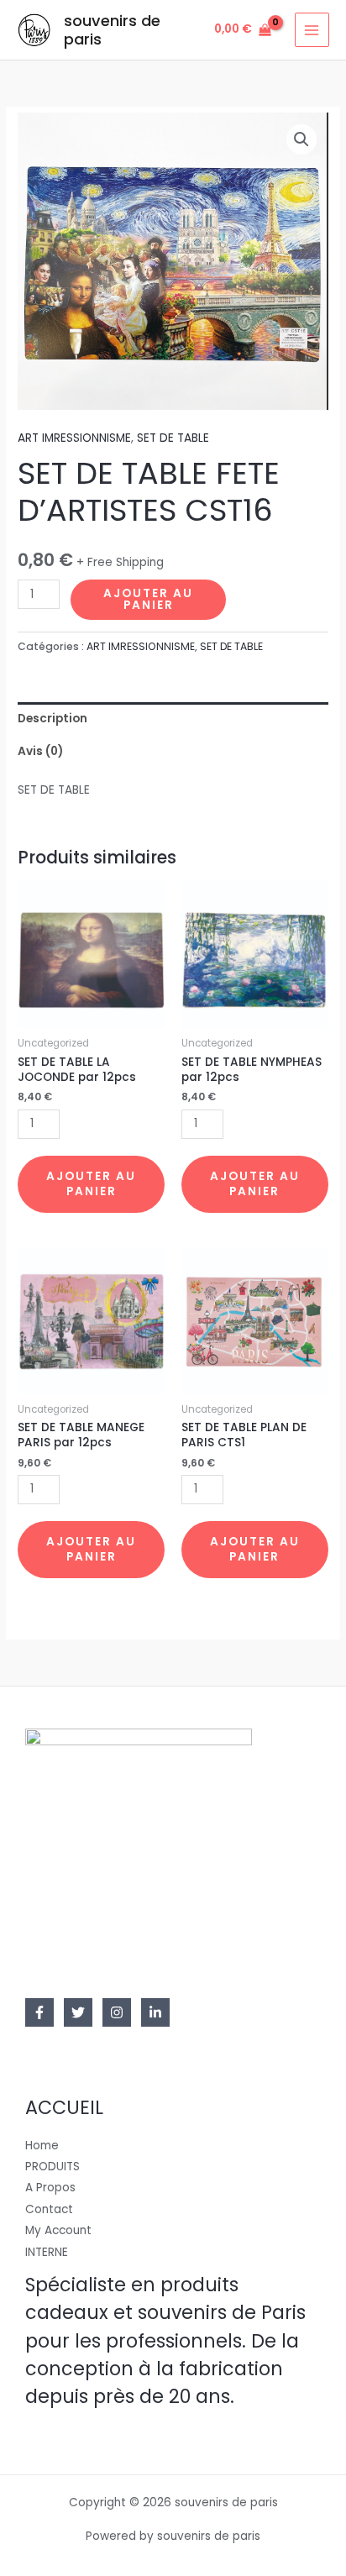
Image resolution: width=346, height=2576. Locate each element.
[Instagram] (117, 2012)
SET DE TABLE (173, 438)
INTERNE (47, 2252)
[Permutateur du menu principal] (312, 30)
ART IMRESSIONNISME (74, 438)
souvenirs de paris (112, 30)
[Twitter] (78, 2012)
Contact (49, 2209)
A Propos (50, 2188)
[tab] (173, 719)
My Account (58, 2230)
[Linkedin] (155, 2012)
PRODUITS (52, 2167)
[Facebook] (39, 2012)
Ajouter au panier (148, 599)
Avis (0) (40, 751)
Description (52, 719)
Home (42, 2146)
